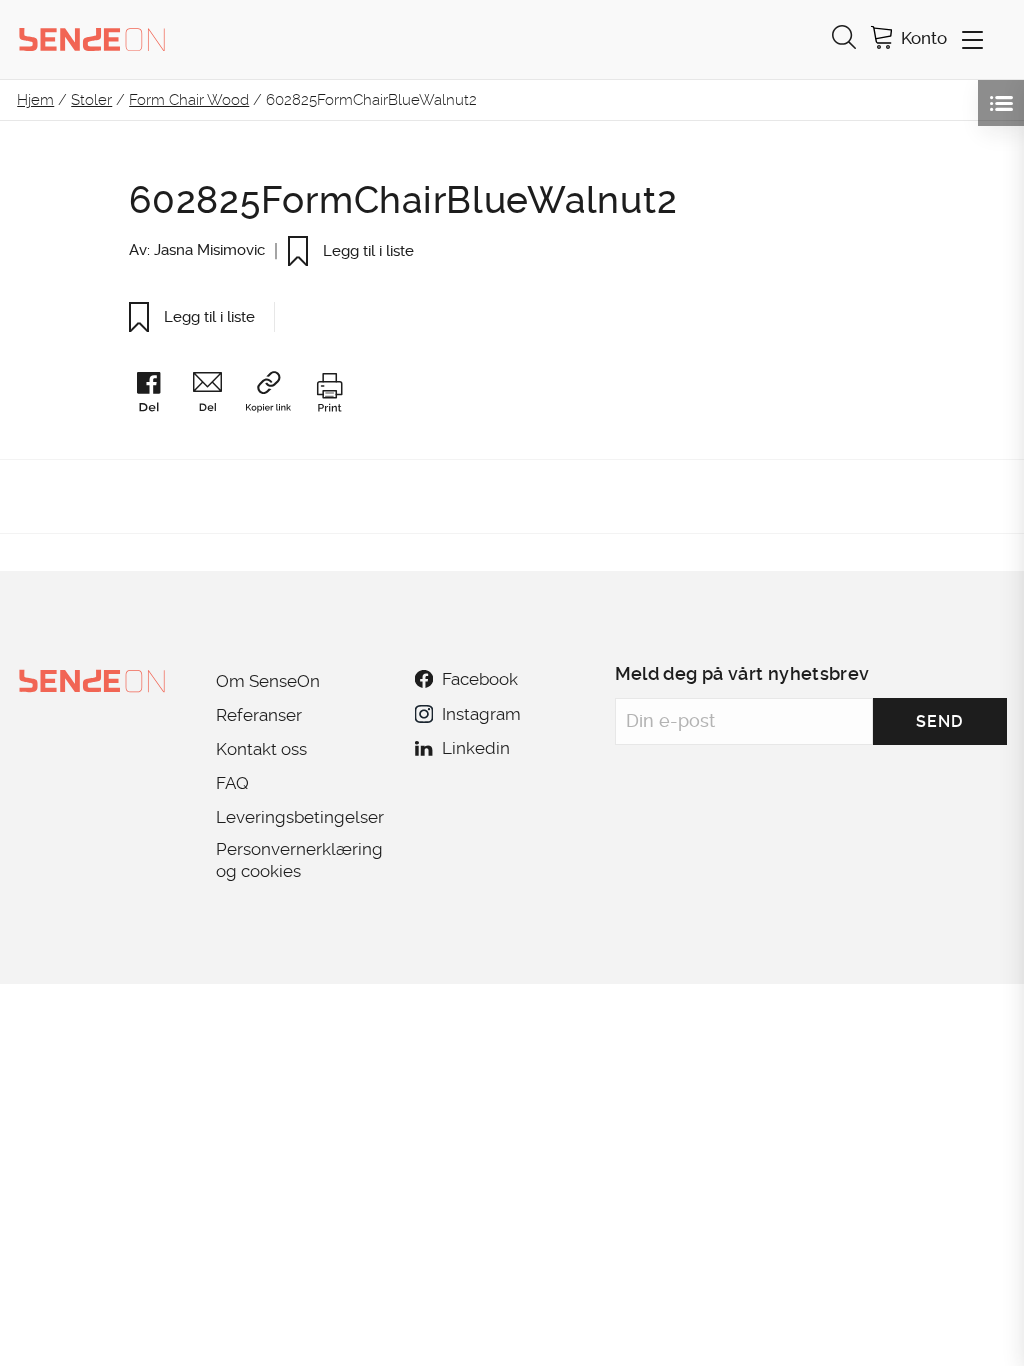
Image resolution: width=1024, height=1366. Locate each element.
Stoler (91, 100)
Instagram (481, 714)
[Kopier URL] (277, 395)
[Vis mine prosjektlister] (1001, 103)
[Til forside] (92, 39)
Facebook (480, 679)
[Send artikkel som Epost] (217, 396)
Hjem (35, 100)
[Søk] (844, 39)
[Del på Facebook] (158, 396)
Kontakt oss (261, 749)
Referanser (259, 715)
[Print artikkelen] (329, 396)
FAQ (232, 783)
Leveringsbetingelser (300, 817)
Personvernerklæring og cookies (299, 860)
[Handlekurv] (882, 39)
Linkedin (476, 748)
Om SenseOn (268, 681)
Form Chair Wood (189, 100)
